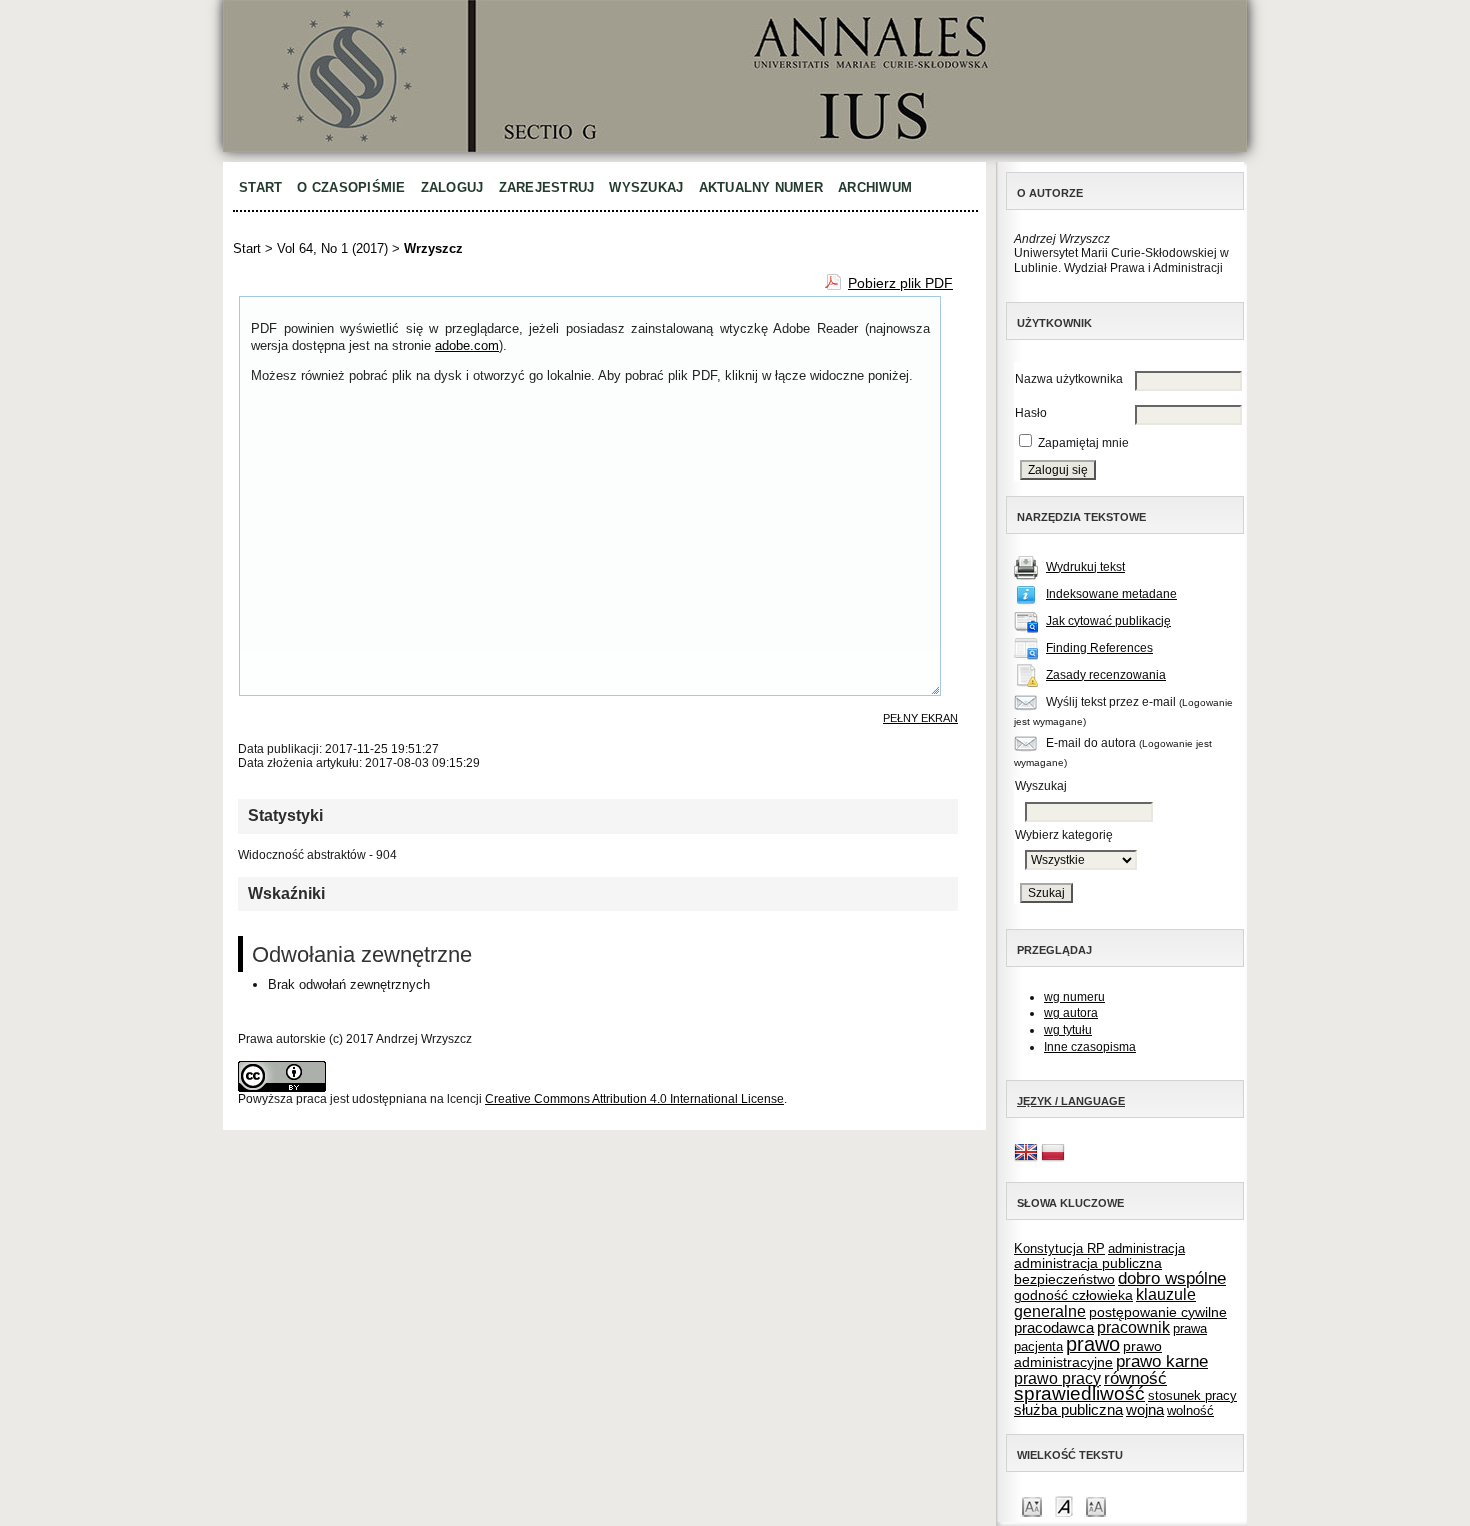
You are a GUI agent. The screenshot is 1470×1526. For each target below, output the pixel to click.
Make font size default (1064, 1505)
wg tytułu (1068, 1030)
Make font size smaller (1032, 1505)
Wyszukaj (646, 187)
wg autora (1071, 1013)
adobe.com (467, 345)
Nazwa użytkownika (1069, 379)
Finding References (1099, 648)
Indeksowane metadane (1111, 594)
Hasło (1031, 413)
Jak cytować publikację (1108, 621)
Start (260, 187)
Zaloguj (452, 187)
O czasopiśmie (351, 187)
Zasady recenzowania (1106, 675)
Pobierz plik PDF (900, 283)
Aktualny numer (761, 187)
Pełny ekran (920, 718)
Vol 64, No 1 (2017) (332, 248)
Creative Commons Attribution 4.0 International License (634, 1099)
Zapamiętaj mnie (1083, 443)
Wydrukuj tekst (1085, 567)
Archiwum (875, 187)
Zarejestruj (547, 187)
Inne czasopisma (1090, 1047)
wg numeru (1074, 997)
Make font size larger (1096, 1505)
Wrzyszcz (433, 248)
